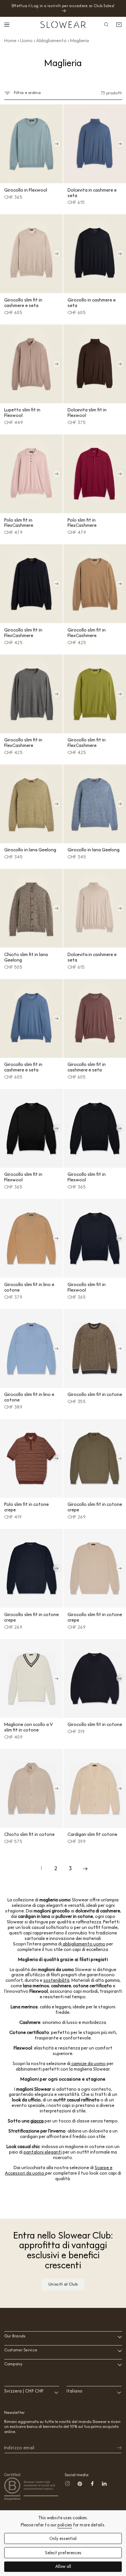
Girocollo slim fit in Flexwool (23, 1177)
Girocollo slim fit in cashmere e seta (23, 303)
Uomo (26, 41)
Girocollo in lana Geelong (30, 850)
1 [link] (41, 1868)
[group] (31, 144)
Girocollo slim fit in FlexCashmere (23, 633)
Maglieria (79, 41)
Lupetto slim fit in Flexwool (22, 413)
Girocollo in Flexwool (26, 190)
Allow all (63, 2567)
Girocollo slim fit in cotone (95, 1394)
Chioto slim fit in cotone (29, 1834)
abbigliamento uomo (84, 1944)
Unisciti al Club (63, 2284)
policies (65, 2525)
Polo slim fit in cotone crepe (26, 1507)
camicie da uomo (88, 2063)
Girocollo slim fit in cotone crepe (95, 1507)
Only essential (63, 2539)
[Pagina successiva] (85, 1869)
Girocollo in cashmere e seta (92, 303)
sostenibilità (56, 1980)
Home (10, 41)
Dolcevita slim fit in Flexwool (87, 413)
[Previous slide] (6, 144)
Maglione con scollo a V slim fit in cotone (28, 1727)
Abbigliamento (51, 41)
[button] (7, 25)
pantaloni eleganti (43, 2152)
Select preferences (63, 2553)
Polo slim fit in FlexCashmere (19, 523)
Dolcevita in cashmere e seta (92, 193)
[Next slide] (57, 144)
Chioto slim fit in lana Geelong (26, 957)
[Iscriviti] (115, 2448)
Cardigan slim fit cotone (92, 1834)
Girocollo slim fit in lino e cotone (29, 1287)
